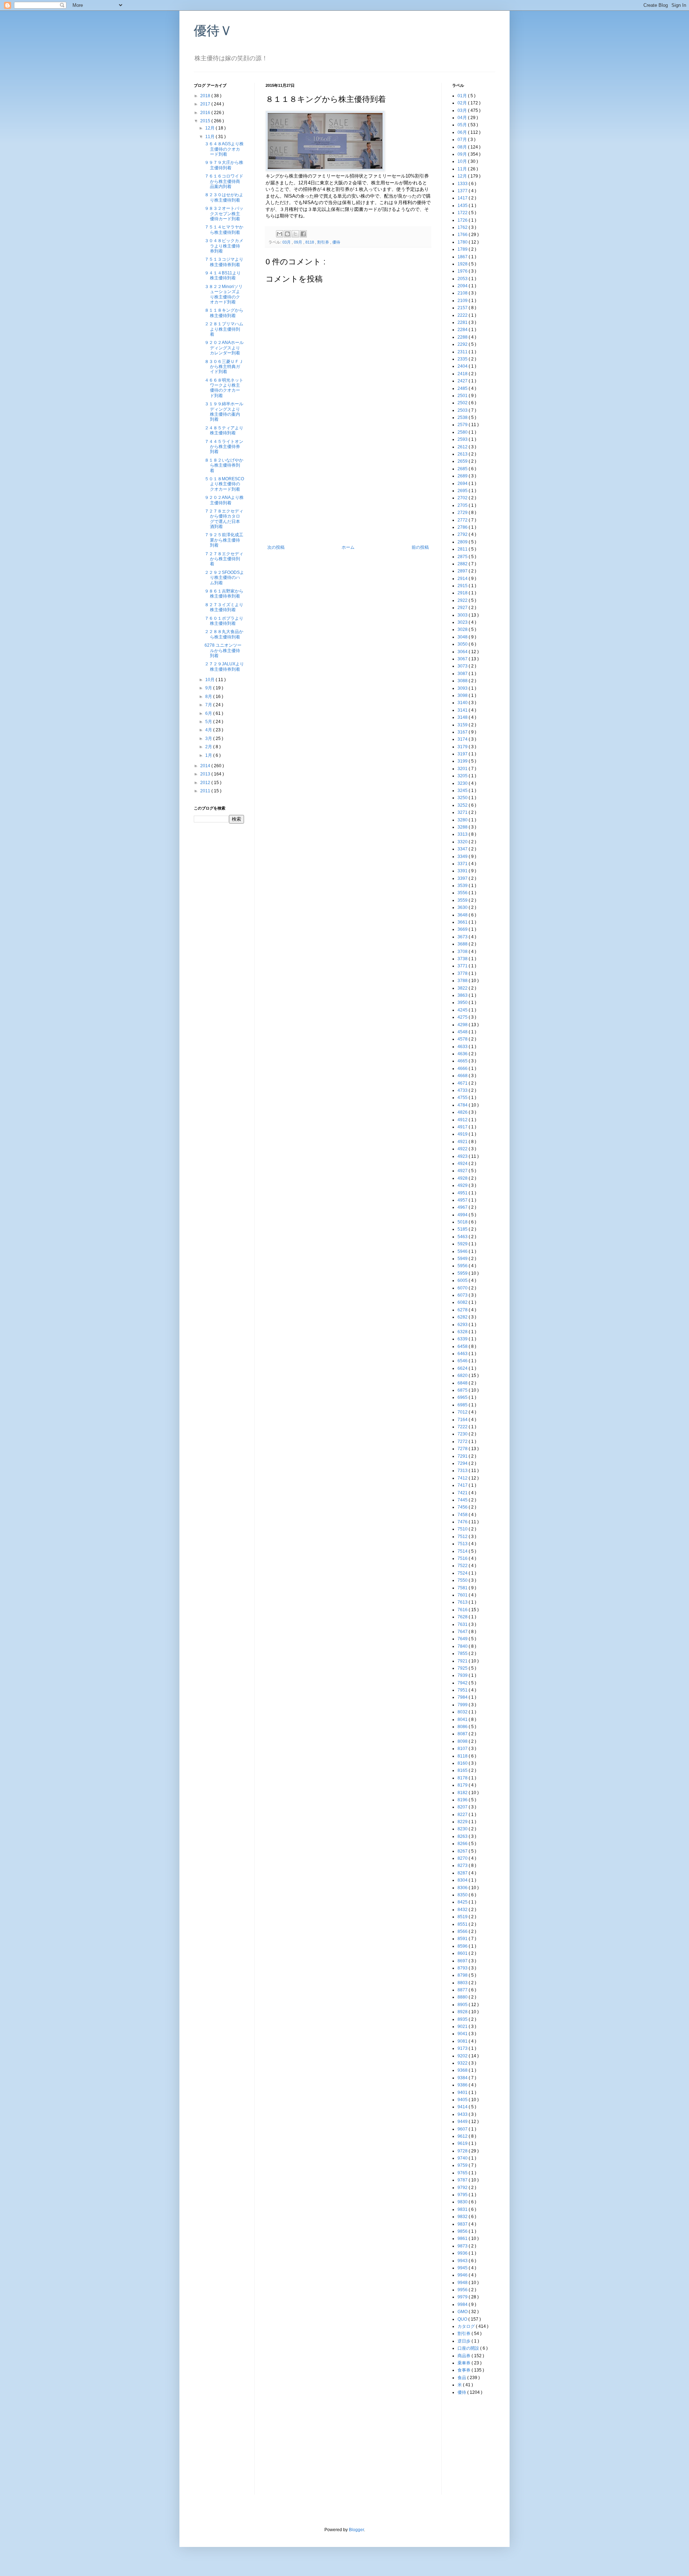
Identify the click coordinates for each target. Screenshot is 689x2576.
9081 (463, 2041)
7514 (463, 1551)
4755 (463, 1098)
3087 (463, 674)
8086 (463, 1727)
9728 (463, 2151)
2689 (463, 476)
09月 (299, 242)
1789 (463, 249)
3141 (463, 710)
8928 (463, 2012)
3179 (463, 747)
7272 (463, 1442)
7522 (463, 1566)
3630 (463, 907)
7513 (463, 1544)
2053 (463, 279)
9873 (463, 2246)
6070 (463, 1288)
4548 (463, 1032)
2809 (463, 542)
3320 (463, 842)
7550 (463, 1580)
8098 (463, 1741)
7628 (463, 1617)
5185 (463, 1229)
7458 (463, 1515)
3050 (463, 644)
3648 (463, 915)
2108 (463, 293)
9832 (463, 2217)
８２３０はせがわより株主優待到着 (224, 197)
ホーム (348, 547)
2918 (463, 593)
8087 (463, 1734)
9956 (463, 2290)
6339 (463, 1339)
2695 (463, 491)
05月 (463, 125)
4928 (463, 1178)
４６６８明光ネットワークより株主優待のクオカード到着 (224, 388)
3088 (463, 681)
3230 (463, 783)
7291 (463, 1456)
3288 (463, 827)
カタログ (467, 2326)
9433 (463, 2114)
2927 (463, 608)
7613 (463, 1602)
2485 (463, 388)
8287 (463, 1873)
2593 (463, 439)
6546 (463, 1361)
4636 (463, 1054)
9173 (463, 2048)
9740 (463, 2158)
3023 (463, 622)
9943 (463, 2261)
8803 (463, 1983)
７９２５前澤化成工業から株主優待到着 (224, 540)
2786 (463, 527)
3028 (463, 629)
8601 (463, 1953)
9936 (463, 2253)
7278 (463, 1449)
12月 (210, 128)
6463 (463, 1354)
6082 (463, 1302)
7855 (463, 1653)
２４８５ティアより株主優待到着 (224, 430)
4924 (463, 1164)
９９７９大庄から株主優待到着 (224, 165)
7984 (463, 1697)
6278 (463, 1310)
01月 (463, 96)
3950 (463, 1002)
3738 (463, 959)
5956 (463, 1266)
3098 (463, 695)
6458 (463, 1346)
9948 (463, 2283)
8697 (463, 1961)
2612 (463, 447)
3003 (463, 615)
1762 (463, 227)
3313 (463, 834)
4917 (463, 1127)
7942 (463, 1683)
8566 (463, 1931)
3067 (463, 659)
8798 (463, 1975)
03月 (287, 242)
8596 (463, 1946)
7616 (463, 1610)
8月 (209, 697)
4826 (463, 1112)
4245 (463, 1010)
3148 (463, 717)
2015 (206, 121)
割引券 (324, 242)
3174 (463, 739)
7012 (463, 1412)
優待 (336, 242)
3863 (463, 995)
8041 (463, 1719)
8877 (463, 1990)
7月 (209, 705)
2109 (463, 301)
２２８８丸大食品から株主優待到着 (224, 634)
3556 (463, 893)
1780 (463, 242)
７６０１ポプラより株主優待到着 (224, 621)
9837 (463, 2224)
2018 (206, 96)
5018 (463, 1222)
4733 (463, 1090)
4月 (209, 730)
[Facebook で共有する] (303, 234)
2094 (463, 286)
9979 (463, 2297)
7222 (463, 1427)
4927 (463, 1171)
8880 (463, 1997)
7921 (463, 1661)
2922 (463, 600)
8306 (463, 1888)
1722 (463, 213)
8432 (463, 1910)
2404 (463, 366)
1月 (209, 755)
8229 (463, 1822)
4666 (463, 1068)
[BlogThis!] (287, 234)
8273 (463, 1865)
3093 (463, 688)
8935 (463, 2019)
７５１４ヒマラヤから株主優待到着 (224, 230)
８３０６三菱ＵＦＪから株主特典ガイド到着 (224, 367)
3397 (463, 878)
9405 (463, 2100)
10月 (210, 680)
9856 (463, 2231)
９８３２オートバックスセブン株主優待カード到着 (224, 214)
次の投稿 (276, 547)
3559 (463, 900)
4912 (463, 1120)
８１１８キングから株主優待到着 (224, 313)
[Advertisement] (348, 491)
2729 (463, 513)
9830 (463, 2202)
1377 (463, 191)
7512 (463, 1537)
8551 (463, 1924)
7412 (463, 1478)
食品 (462, 2378)
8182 (463, 1793)
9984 (463, 2304)
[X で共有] (295, 234)
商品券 (465, 2356)
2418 (463, 374)
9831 (463, 2209)
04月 (463, 118)
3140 (463, 703)
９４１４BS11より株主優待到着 (223, 275)
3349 (463, 857)
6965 (463, 1397)
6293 (463, 1325)
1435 (463, 206)
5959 (463, 1273)
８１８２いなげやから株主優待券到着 (224, 465)
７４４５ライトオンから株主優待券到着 (224, 447)
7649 (463, 1639)
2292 (463, 344)
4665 (463, 1061)
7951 (463, 1690)
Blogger (356, 2530)
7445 (463, 1500)
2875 (463, 557)
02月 (463, 103)
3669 (463, 929)
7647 (463, 1632)
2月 (209, 747)
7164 (463, 1420)
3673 (463, 937)
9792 (463, 2188)
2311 (463, 352)
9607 (463, 2129)
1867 (463, 257)
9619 (463, 2143)
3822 (463, 988)
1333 (463, 184)
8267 (463, 1851)
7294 (463, 1463)
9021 (463, 2027)
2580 (463, 432)
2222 (463, 315)
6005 (463, 1280)
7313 (463, 1471)
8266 (463, 1844)
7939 (463, 1675)
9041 (463, 2034)
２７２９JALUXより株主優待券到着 (224, 666)
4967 (463, 1207)
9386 (463, 2085)
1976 (463, 271)
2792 (463, 534)
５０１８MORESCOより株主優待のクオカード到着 (224, 484)
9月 (209, 688)
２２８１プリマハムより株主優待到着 (224, 329)
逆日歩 (465, 2341)
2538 (463, 417)
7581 (463, 1588)
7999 (463, 1705)
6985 (463, 1405)
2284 (463, 330)
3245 (463, 791)
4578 (463, 1039)
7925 (463, 1668)
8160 (463, 1763)
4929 (463, 1185)
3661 (463, 922)
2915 (463, 586)
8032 (463, 1712)
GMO (463, 2312)
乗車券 (465, 2363)
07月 (463, 140)
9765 (463, 2173)
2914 (463, 579)
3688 (463, 944)
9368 (463, 2070)
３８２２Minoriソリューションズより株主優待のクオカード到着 (224, 294)
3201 (463, 769)
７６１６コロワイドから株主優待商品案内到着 (224, 181)
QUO (463, 2319)
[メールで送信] (280, 234)
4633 (463, 1047)
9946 (463, 2275)
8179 (463, 1785)
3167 (463, 732)
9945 (463, 2268)
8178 (463, 1778)
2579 (463, 425)
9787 (463, 2180)
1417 (463, 198)
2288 (463, 337)
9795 (463, 2195)
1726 (463, 220)
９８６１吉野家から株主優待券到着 (224, 594)
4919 (463, 1134)
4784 (463, 1105)
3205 (463, 776)
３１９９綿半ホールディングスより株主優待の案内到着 (224, 412)
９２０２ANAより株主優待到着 (224, 500)
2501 (463, 396)
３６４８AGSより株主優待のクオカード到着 (224, 149)
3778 (463, 973)
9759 (463, 2165)
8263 (463, 1836)
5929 (463, 1244)
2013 (206, 774)
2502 (463, 403)
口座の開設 (469, 2348)
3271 (463, 812)
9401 (463, 2093)
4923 (463, 1156)
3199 (463, 761)
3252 (463, 805)
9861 (463, 2238)
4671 (463, 1083)
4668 (463, 1076)
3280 (463, 820)
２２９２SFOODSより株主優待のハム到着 (224, 578)
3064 (463, 652)
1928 (463, 264)
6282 (463, 1317)
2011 (206, 791)
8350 (463, 1895)
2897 (463, 571)
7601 (463, 1595)
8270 (463, 1858)
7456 (463, 1507)
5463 (463, 1237)
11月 (210, 137)
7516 (463, 1558)
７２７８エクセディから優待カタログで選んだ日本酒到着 (224, 519)
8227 (463, 1815)
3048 (463, 637)
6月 (209, 713)
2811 (463, 549)
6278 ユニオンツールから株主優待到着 (223, 650)
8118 (310, 242)
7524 (463, 1573)
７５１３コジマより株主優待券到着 (224, 262)
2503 (463, 410)
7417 (463, 1485)
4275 (463, 1017)
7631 (463, 1624)
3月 (209, 739)
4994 (463, 1215)
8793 (463, 1968)
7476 (463, 1522)
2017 (206, 104)
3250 (463, 798)
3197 (463, 754)
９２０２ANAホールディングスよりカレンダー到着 (224, 348)
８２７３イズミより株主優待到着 (224, 607)
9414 (463, 2107)
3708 (463, 952)
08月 (463, 147)
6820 (463, 1376)
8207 (463, 1807)
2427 (463, 381)
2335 (463, 359)
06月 (463, 132)
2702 (463, 498)
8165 (463, 1770)
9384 (463, 2078)
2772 (463, 520)
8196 (463, 1800)
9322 (463, 2063)
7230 (463, 1434)
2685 (463, 469)
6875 (463, 1390)
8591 (463, 1939)
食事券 (465, 2370)
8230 (463, 1829)
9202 (463, 2056)
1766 (463, 235)
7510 (463, 1529)
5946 (463, 1251)
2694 (463, 483)
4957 (463, 1200)
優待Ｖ (213, 31)
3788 (463, 981)
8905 (463, 2005)
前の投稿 (420, 547)
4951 (463, 1193)
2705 (463, 505)
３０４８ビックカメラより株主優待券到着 (224, 246)
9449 (463, 2122)
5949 (463, 1259)
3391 (463, 871)
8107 (463, 1749)
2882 (463, 564)
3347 (463, 849)
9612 (463, 2136)
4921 (463, 1142)
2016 (206, 113)
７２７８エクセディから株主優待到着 (224, 559)
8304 (463, 1880)
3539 (463, 886)
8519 (463, 1917)
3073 (463, 666)
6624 (463, 1368)
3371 (463, 864)
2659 (463, 461)
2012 (206, 783)
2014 (206, 766)
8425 (463, 1902)
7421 (463, 1493)
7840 (463, 1646)
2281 (463, 322)
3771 (463, 966)
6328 (463, 1332)
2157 (463, 308)
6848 (463, 1383)
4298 (463, 1025)
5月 (209, 722)
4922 (463, 1149)
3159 (463, 725)
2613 (463, 454)
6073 (463, 1295)
